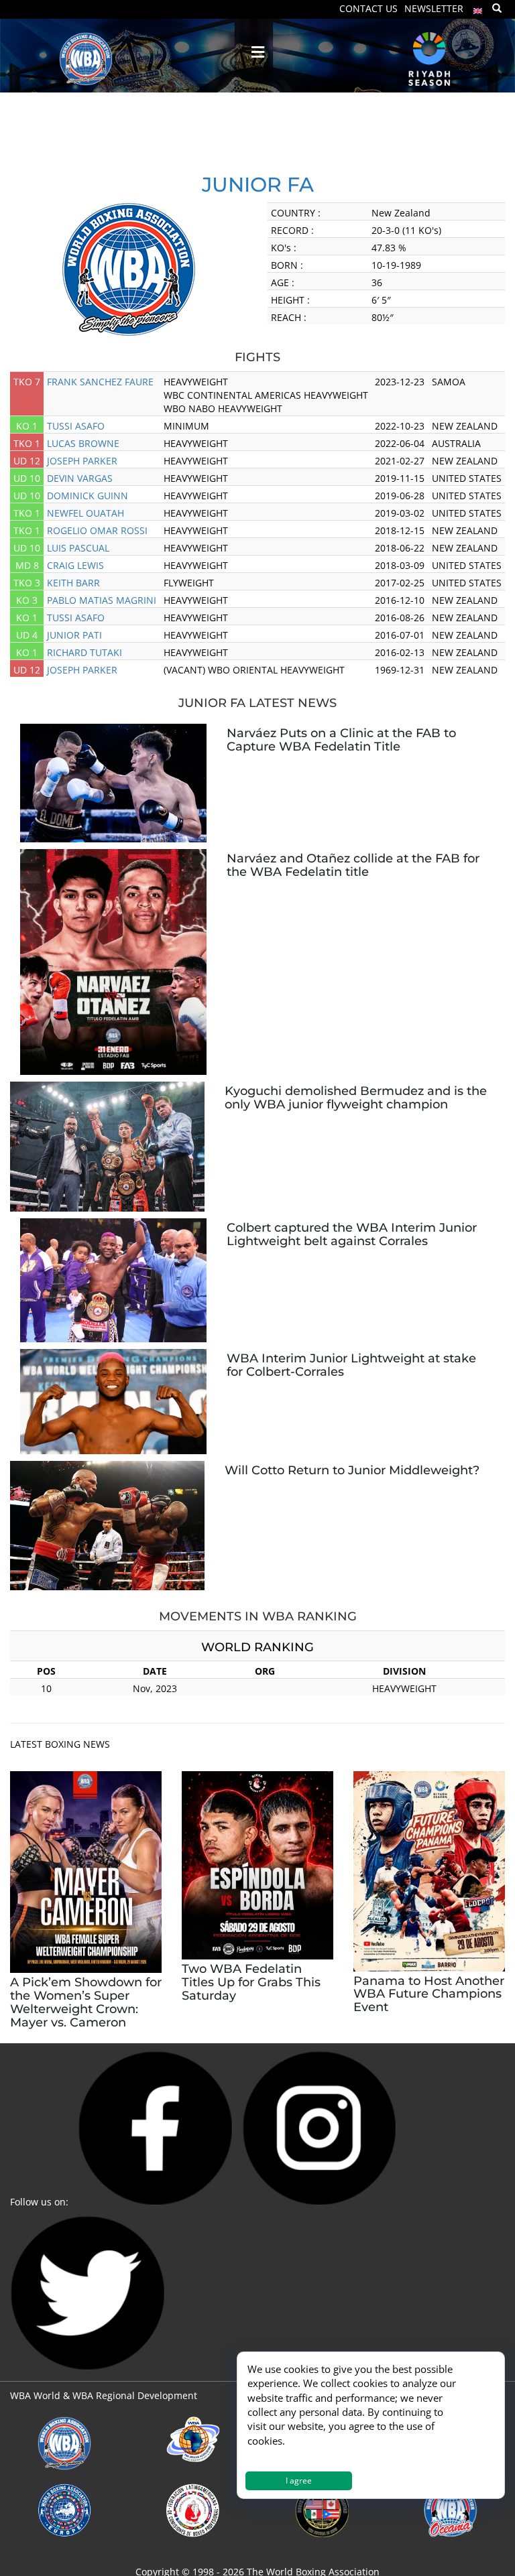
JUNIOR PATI (74, 635)
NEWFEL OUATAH (85, 513)
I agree (299, 2481)
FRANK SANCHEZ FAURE (100, 382)
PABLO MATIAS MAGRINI (102, 600)
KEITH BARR (73, 583)
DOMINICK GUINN (88, 496)
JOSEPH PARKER (82, 461)
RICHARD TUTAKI (84, 652)
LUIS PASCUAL (78, 548)
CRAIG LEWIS (75, 565)
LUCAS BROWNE (83, 443)
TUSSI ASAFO (76, 426)
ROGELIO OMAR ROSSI (97, 530)
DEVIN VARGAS (80, 478)
